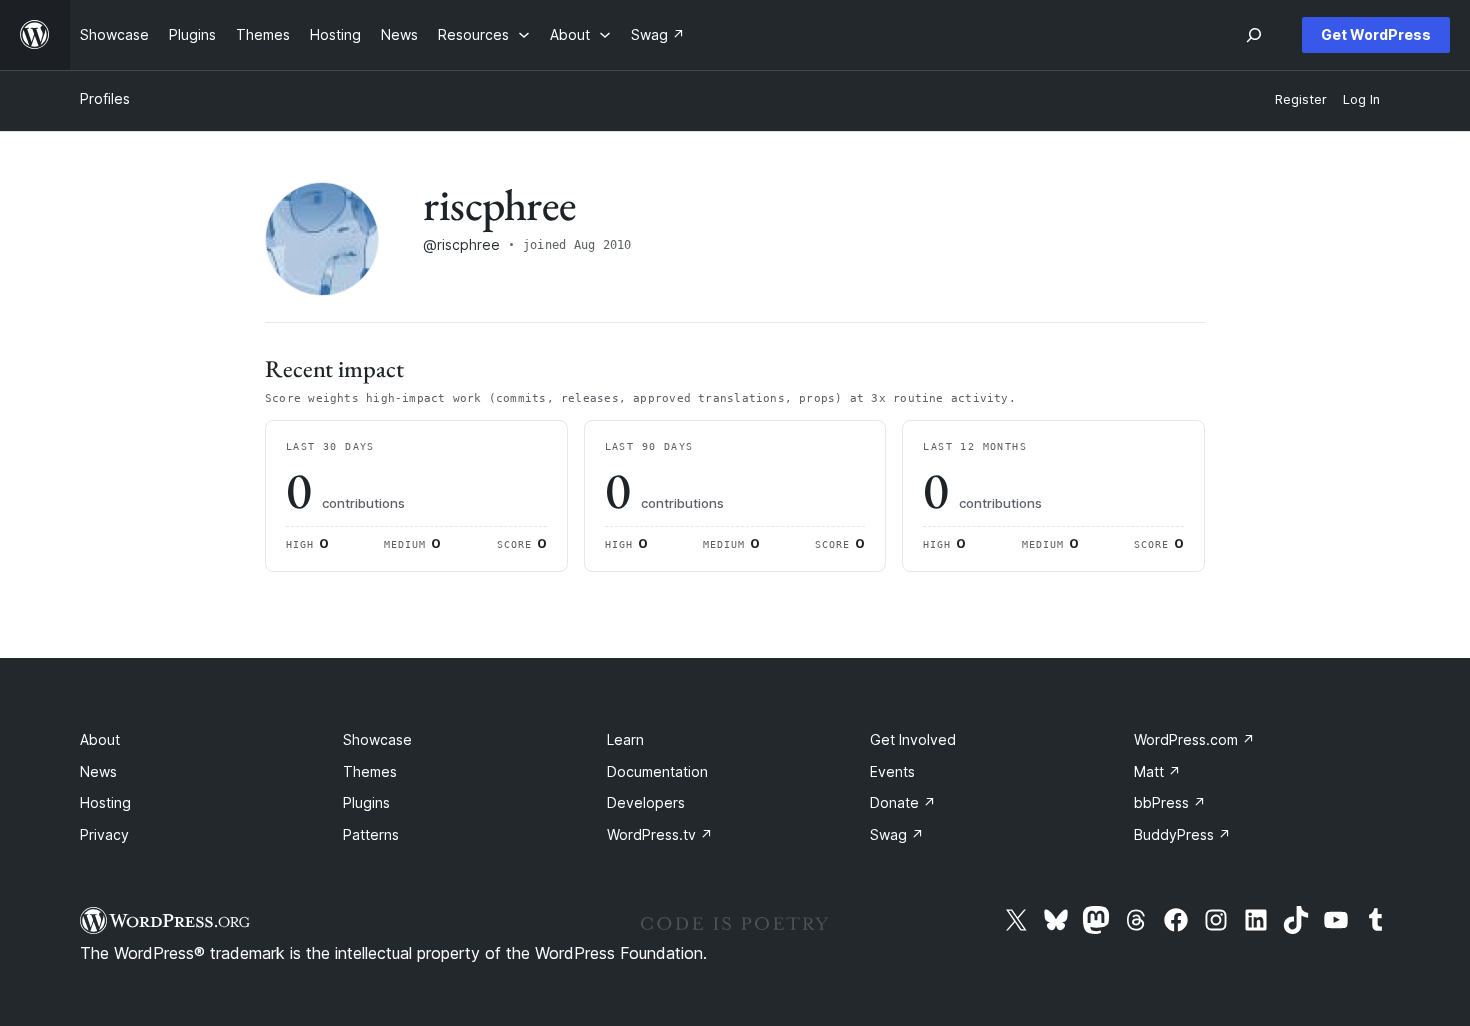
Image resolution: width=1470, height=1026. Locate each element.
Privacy (104, 834)
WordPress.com (1194, 739)
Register (1301, 99)
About (100, 739)
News (98, 771)
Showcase (377, 739)
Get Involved (913, 739)
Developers (646, 802)
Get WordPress (1376, 34)
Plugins (366, 802)
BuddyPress (1182, 834)
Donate (903, 802)
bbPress (1170, 802)
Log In (1361, 99)
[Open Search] (1254, 35)
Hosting (105, 802)
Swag (897, 834)
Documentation (657, 771)
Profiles (105, 98)
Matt (1157, 771)
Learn (625, 739)
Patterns (371, 834)
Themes (370, 771)
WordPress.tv (660, 834)
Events (892, 771)
